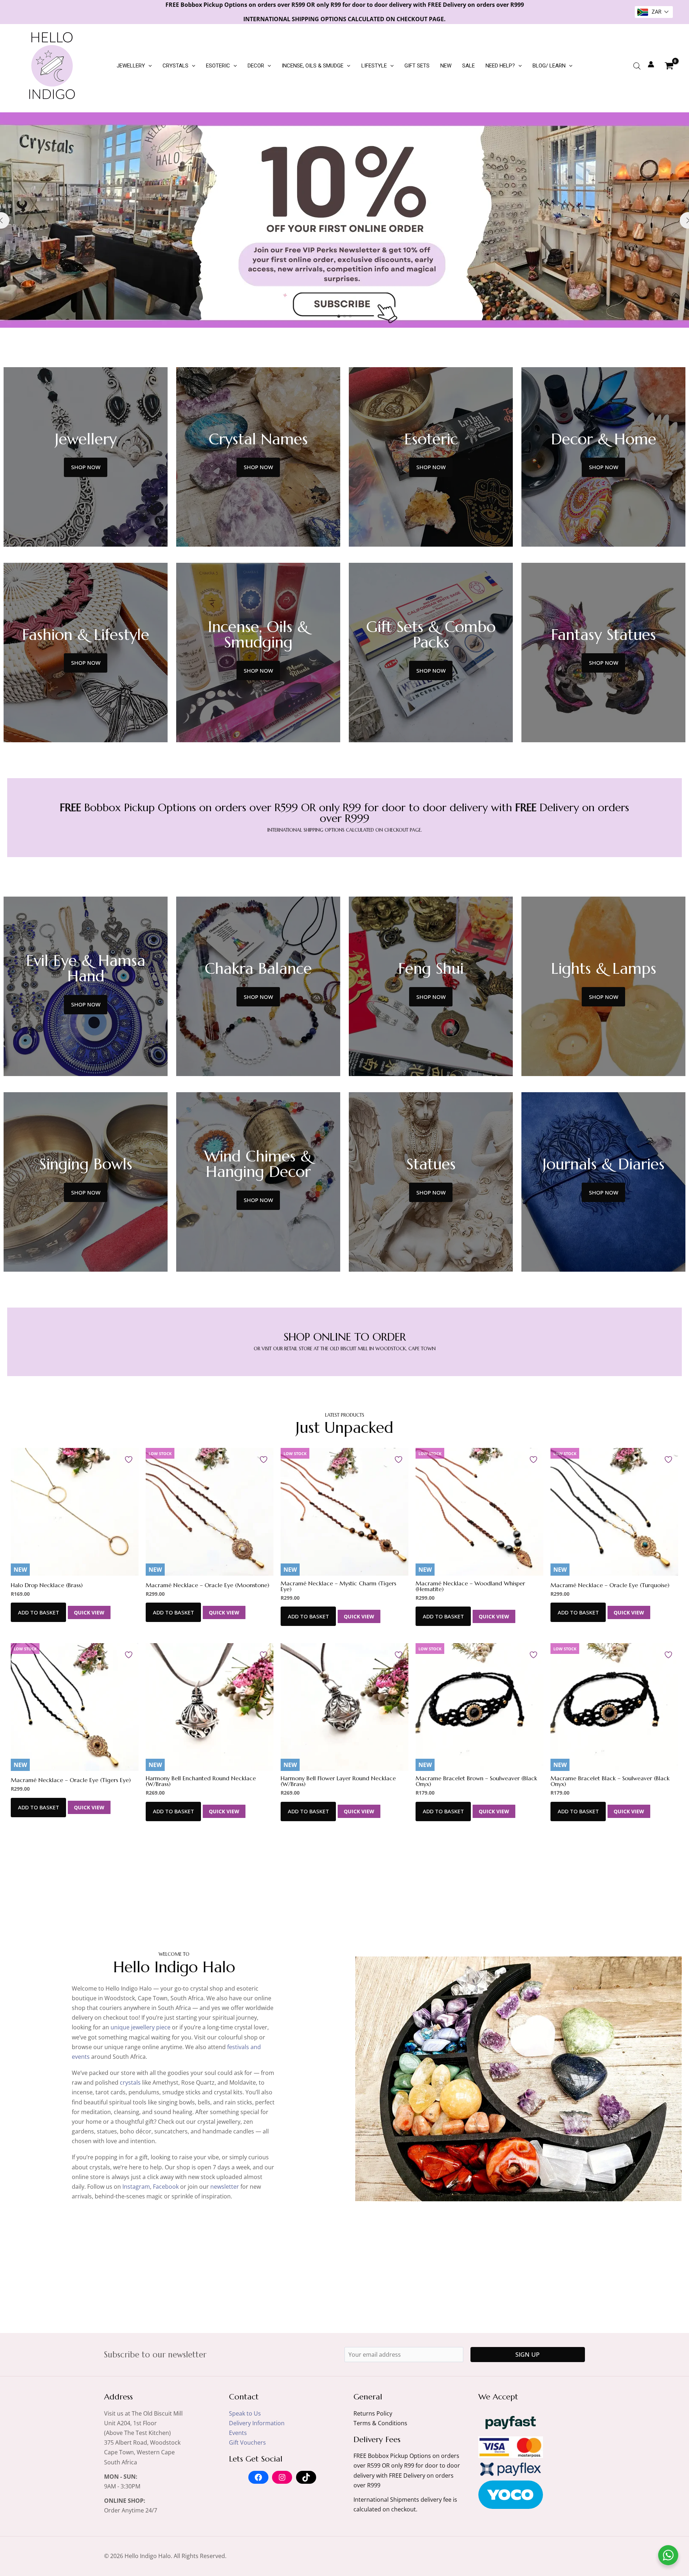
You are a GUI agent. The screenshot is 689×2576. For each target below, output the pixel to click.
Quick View (89, 1612)
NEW (446, 66)
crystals (130, 2082)
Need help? (500, 66)
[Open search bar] (637, 66)
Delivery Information (257, 2423)
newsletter (225, 2187)
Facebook (166, 2187)
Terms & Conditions (380, 2423)
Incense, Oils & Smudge (313, 66)
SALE (468, 66)
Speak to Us (245, 2413)
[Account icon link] (651, 64)
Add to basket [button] (39, 1612)
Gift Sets (417, 66)
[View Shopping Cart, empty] (669, 66)
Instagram (136, 2187)
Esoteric (218, 66)
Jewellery (131, 66)
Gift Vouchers (247, 2442)
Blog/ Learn (549, 66)
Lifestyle (374, 66)
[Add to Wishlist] (130, 1459)
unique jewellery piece (140, 2027)
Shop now (86, 467)
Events (238, 2433)
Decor (256, 66)
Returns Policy (373, 2413)
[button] (148, 66)
